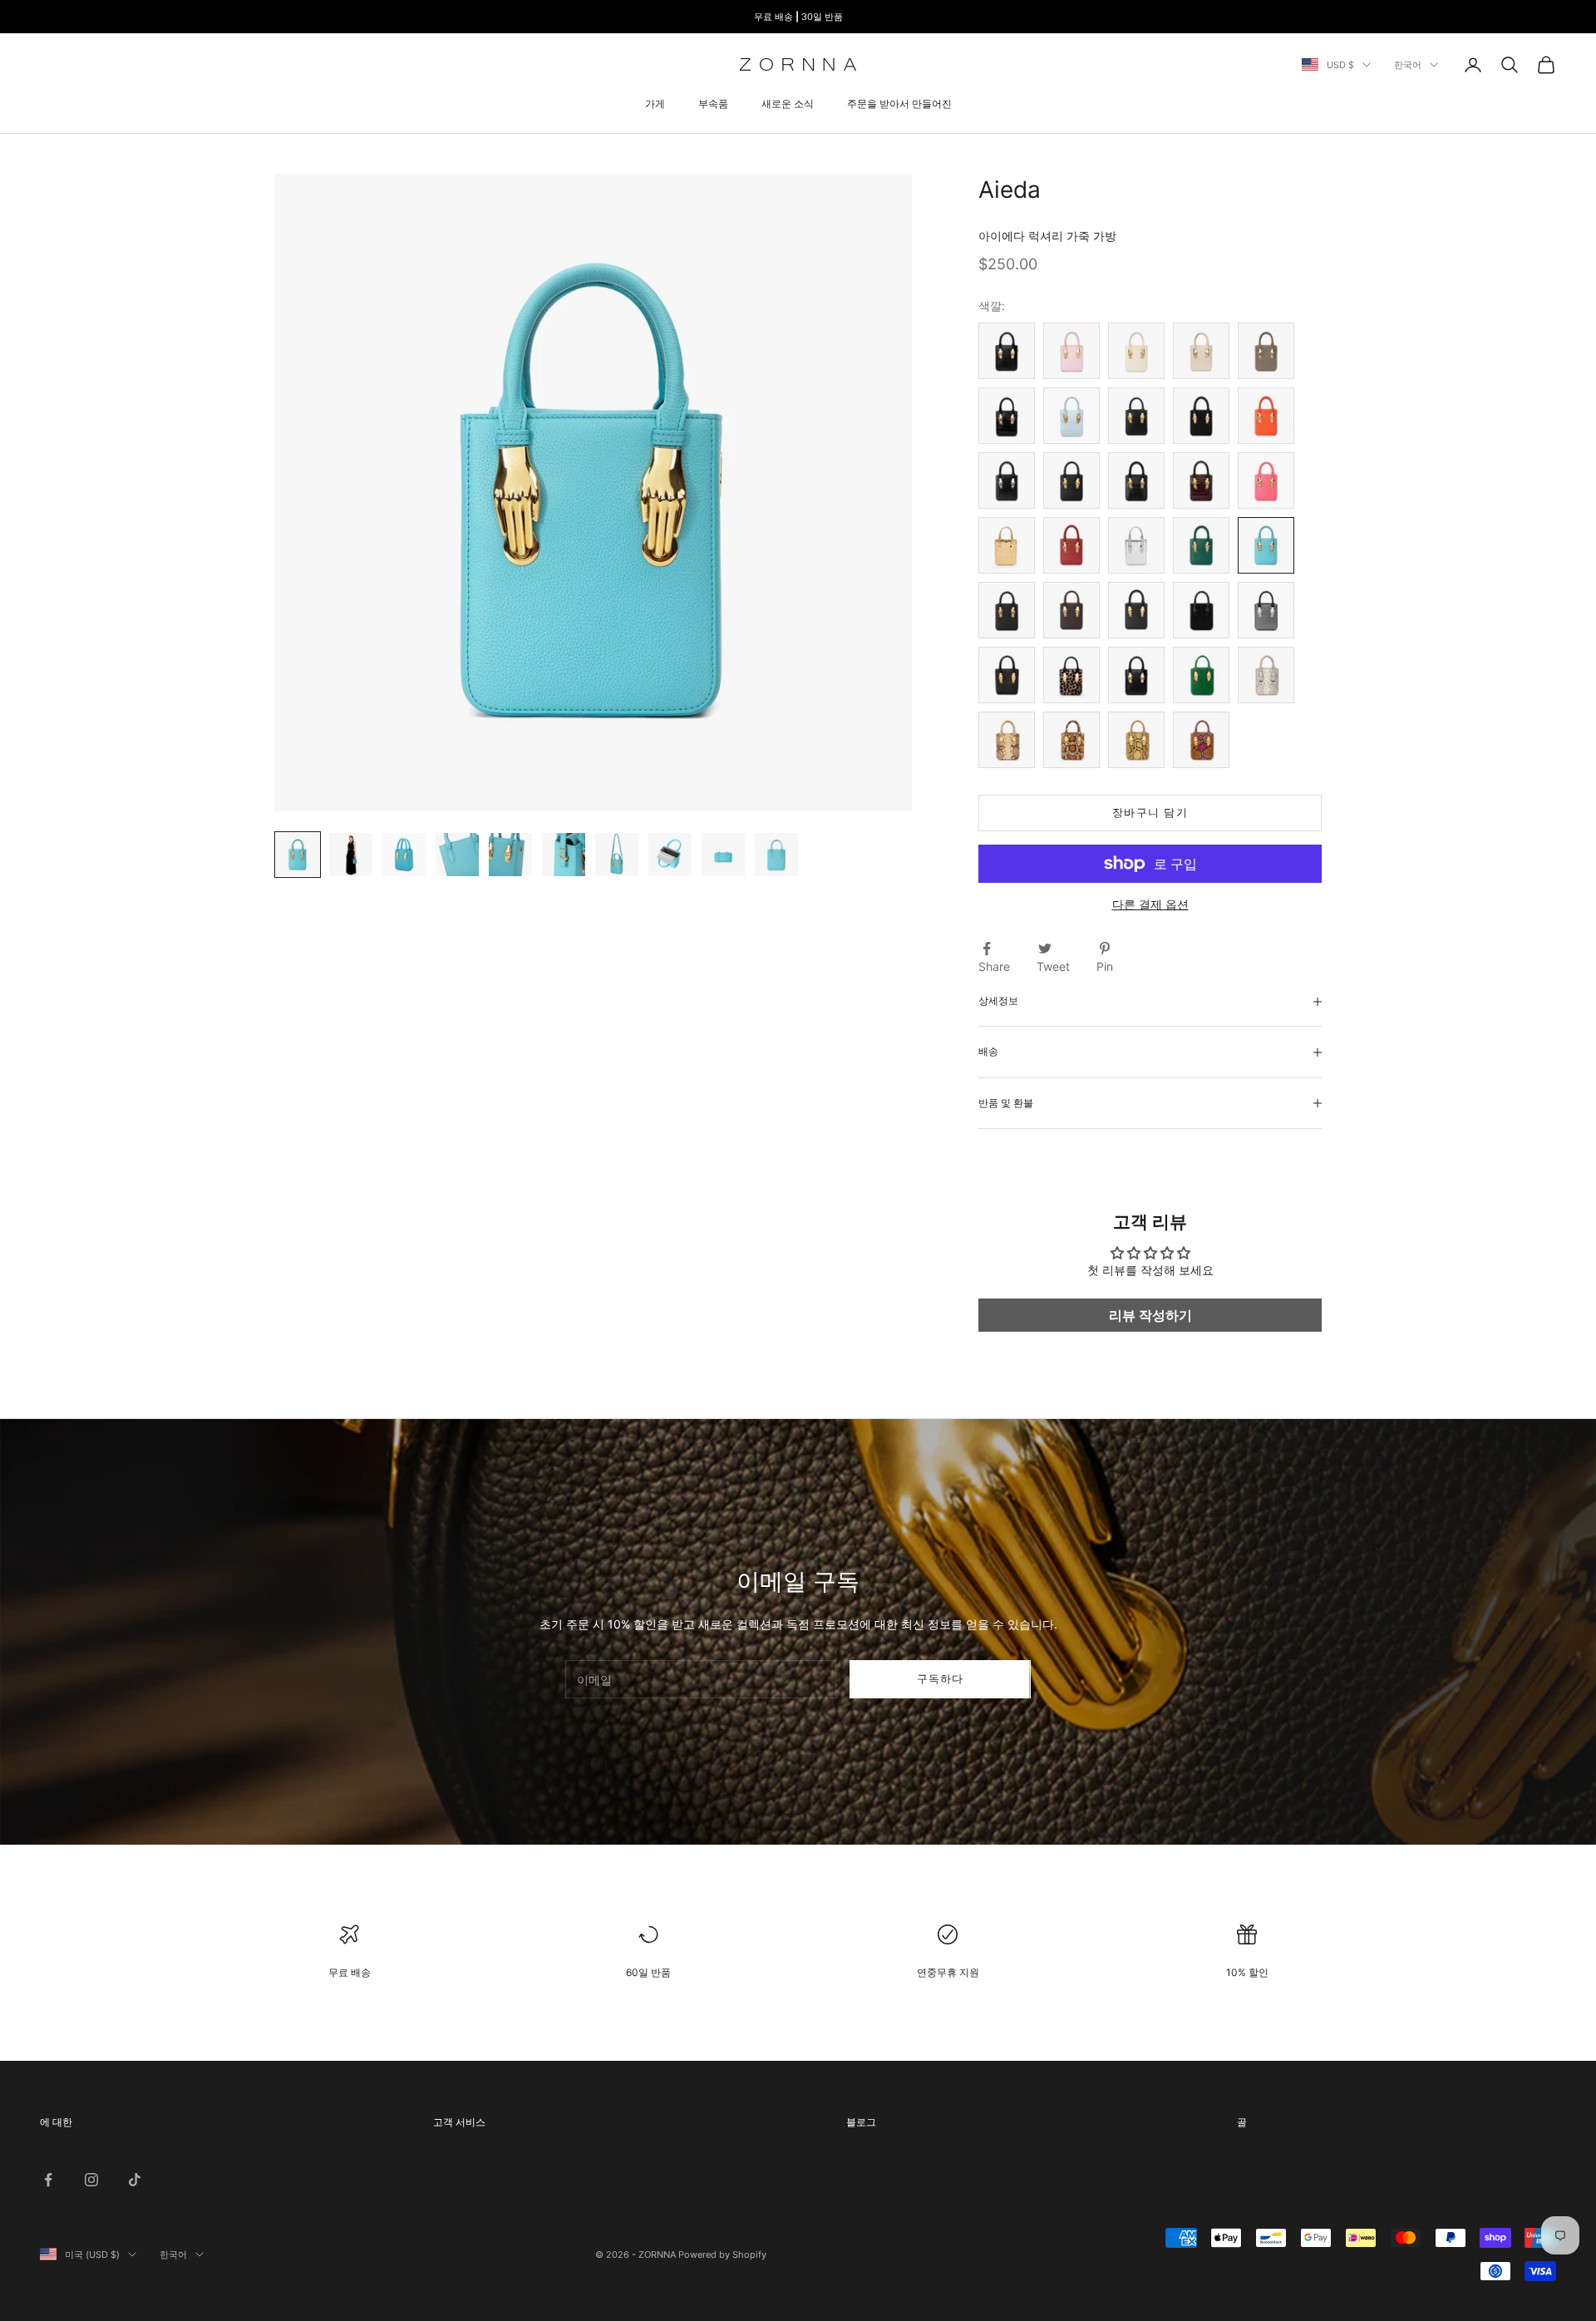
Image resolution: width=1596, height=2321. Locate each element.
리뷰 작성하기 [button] (1150, 1315)
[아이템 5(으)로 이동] (510, 855)
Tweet (1053, 966)
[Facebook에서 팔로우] (48, 2180)
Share (994, 966)
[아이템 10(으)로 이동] (776, 855)
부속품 (713, 103)
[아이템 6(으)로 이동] (564, 855)
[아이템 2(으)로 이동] (351, 855)
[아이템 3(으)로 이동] (404, 855)
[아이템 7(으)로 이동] (617, 855)
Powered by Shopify (722, 2254)
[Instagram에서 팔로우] (91, 2180)
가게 (655, 103)
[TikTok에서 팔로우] (135, 2180)
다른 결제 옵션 (1150, 904)
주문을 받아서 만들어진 (899, 103)
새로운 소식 (788, 103)
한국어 (1408, 65)
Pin (1105, 966)
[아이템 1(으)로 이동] (298, 855)
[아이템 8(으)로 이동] (670, 855)
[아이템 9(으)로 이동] (723, 855)
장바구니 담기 (1150, 813)
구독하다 (941, 1678)
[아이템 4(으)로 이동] (457, 855)
